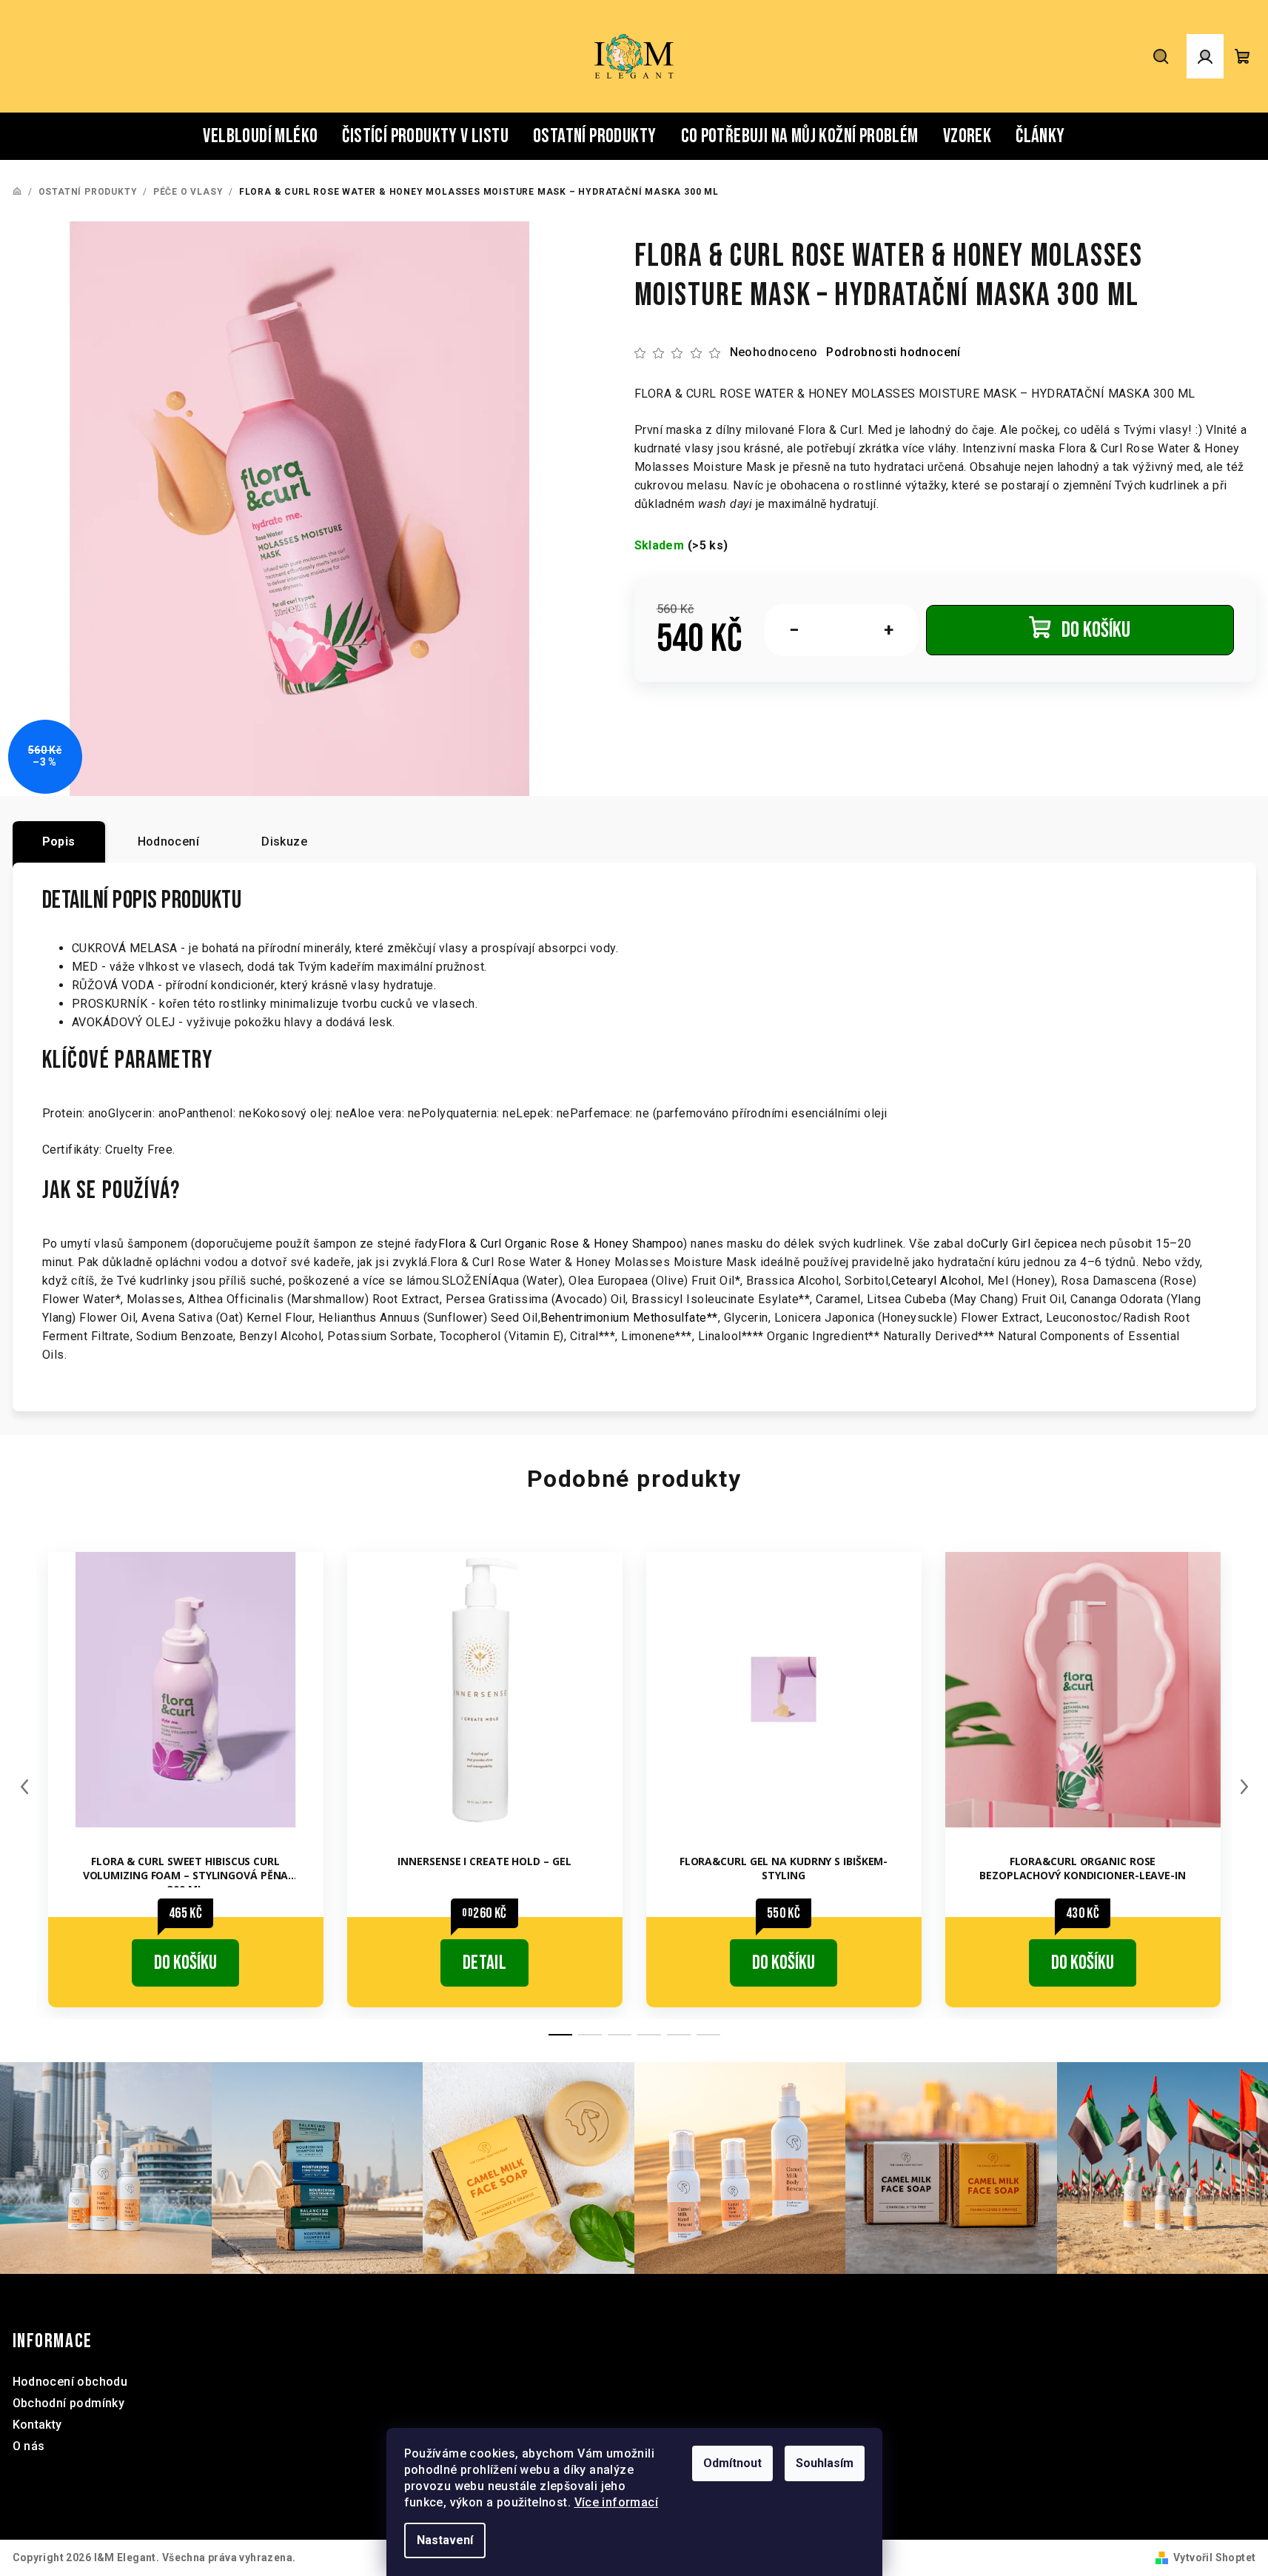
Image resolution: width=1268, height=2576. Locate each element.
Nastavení (445, 2540)
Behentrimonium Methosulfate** (629, 1318)
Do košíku (1096, 630)
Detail (484, 1963)
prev (24, 1787)
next (1244, 1787)
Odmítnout (732, 2463)
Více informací (617, 2502)
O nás (29, 2446)
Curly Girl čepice (1026, 1244)
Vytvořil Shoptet (1214, 2557)
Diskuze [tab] (284, 842)
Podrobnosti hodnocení (893, 352)
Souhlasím (825, 2463)
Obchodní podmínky (69, 2403)
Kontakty (37, 2425)
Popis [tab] (59, 842)
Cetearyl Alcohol (936, 1281)
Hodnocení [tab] (169, 842)
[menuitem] (260, 136)
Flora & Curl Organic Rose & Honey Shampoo (561, 1244)
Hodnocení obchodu (70, 2382)
